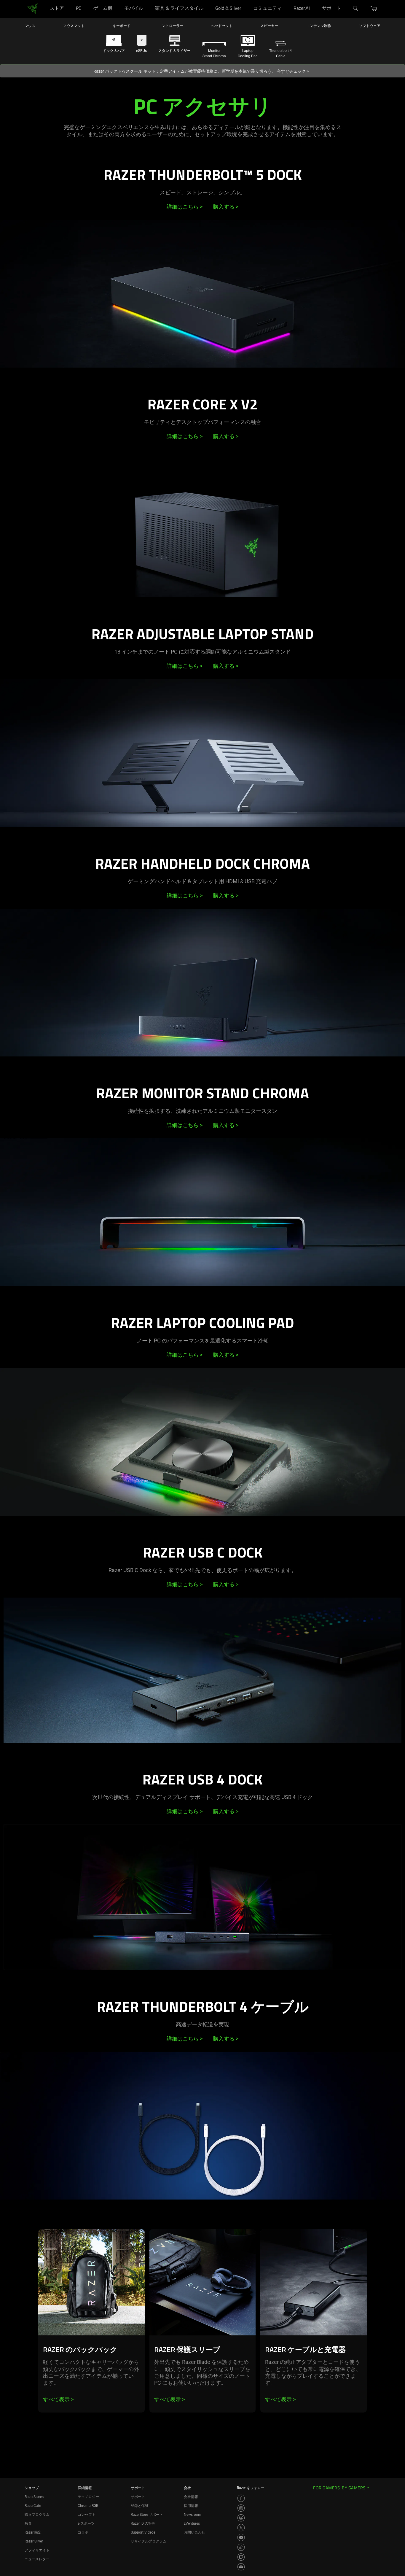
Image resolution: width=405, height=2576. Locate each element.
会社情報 (191, 2497)
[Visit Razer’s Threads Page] (241, 2518)
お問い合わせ (194, 2532)
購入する (226, 207)
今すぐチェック (293, 71)
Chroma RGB (88, 2506)
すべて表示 (58, 2399)
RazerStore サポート (147, 2515)
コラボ (83, 2532)
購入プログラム (37, 2515)
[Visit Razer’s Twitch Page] (241, 2557)
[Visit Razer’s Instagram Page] (241, 2508)
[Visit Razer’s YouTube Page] (241, 2537)
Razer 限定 (33, 2532)
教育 (28, 2523)
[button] (374, 9)
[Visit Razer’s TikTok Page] (241, 2547)
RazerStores (34, 2497)
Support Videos (143, 2532)
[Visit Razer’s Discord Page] (241, 2567)
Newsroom (193, 2515)
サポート (138, 2497)
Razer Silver (34, 2541)
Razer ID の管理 (143, 2523)
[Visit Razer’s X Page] (241, 2528)
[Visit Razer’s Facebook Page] (241, 2498)
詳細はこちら (185, 207)
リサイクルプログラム (149, 2541)
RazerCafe (33, 2506)
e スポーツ (86, 2523)
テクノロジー (88, 2497)
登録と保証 (140, 2506)
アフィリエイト (37, 2550)
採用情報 (191, 2506)
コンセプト (87, 2515)
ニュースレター (37, 2559)
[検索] (356, 9)
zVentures (192, 2523)
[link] (33, 8)
